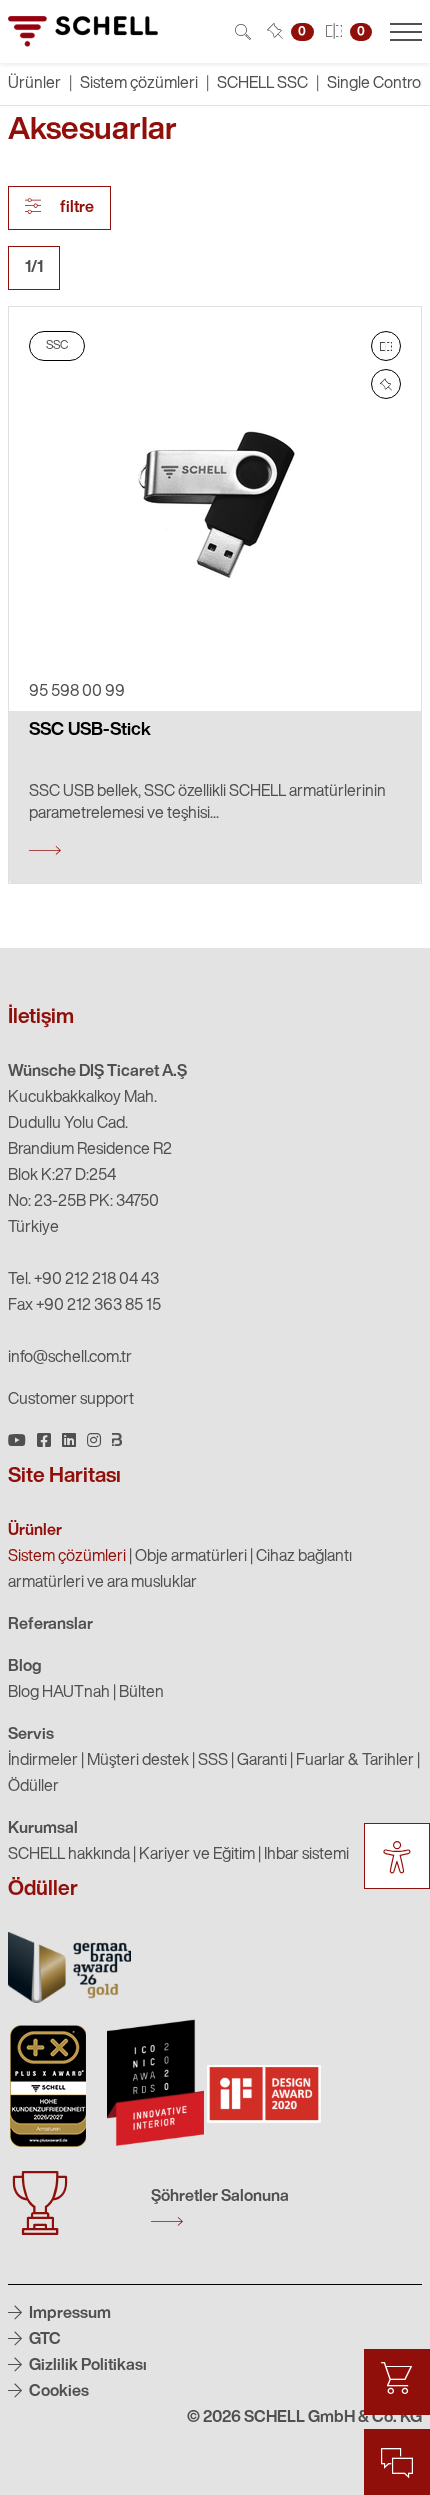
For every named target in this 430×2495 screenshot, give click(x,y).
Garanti (262, 1761)
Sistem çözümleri (139, 84)
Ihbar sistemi (306, 1855)
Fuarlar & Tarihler (355, 1761)
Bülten (141, 1693)
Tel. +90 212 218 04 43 (83, 1280)
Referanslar (50, 1625)
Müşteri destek (138, 1761)
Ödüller (33, 1787)
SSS (213, 1761)
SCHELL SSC (262, 84)
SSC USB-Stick (90, 731)
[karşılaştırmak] (386, 346)
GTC (43, 2340)
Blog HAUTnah (59, 1693)
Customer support (71, 1400)
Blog (25, 1667)
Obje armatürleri (191, 1557)
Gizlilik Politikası (86, 2366)
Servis (31, 1735)
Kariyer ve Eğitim (197, 1855)
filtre (75, 208)
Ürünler (35, 1531)
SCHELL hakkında (69, 1855)
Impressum (68, 2314)
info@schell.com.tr (70, 1358)
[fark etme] (386, 384)
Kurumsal (43, 1829)
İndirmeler (43, 1761)
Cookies (57, 2392)
